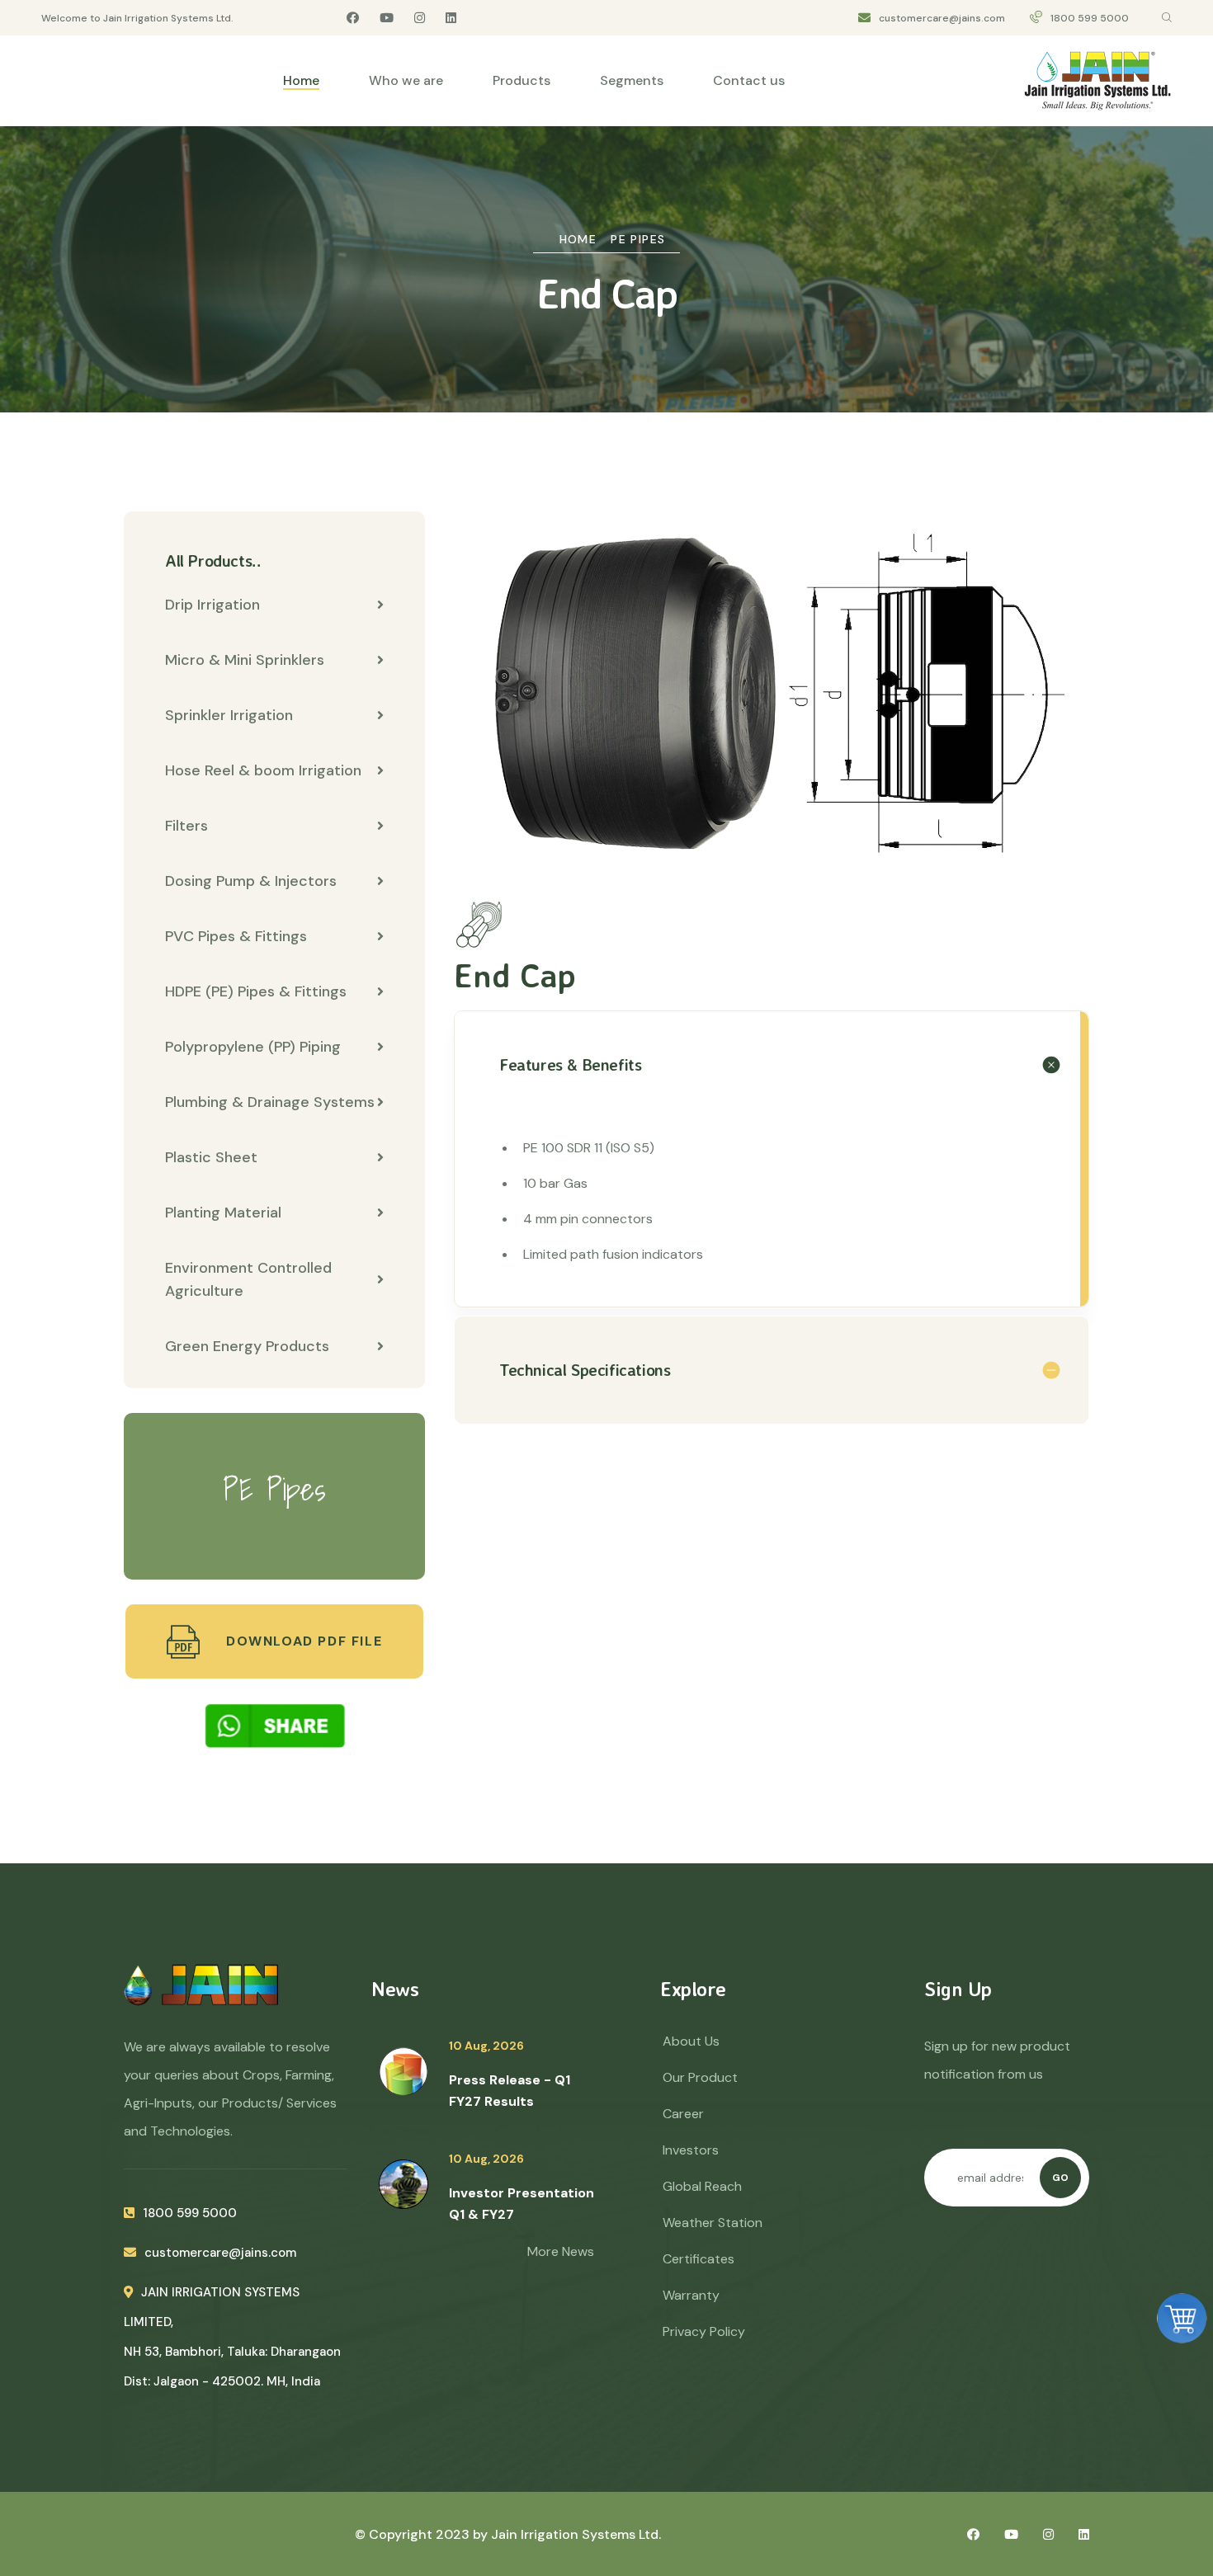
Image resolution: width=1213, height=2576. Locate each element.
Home (301, 80)
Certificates (699, 2259)
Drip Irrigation (212, 605)
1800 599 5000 (1090, 18)
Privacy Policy (704, 2331)
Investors (691, 2150)
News (395, 1989)
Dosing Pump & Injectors (251, 881)
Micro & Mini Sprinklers (245, 660)
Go (1060, 2178)
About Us (691, 2041)
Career (683, 2114)
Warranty (691, 2295)
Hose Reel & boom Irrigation (263, 770)
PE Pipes (638, 239)
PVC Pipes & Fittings (236, 936)
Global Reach (702, 2186)
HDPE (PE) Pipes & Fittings (256, 991)
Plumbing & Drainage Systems (270, 1102)
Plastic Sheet (211, 1157)
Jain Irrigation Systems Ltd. (576, 2534)
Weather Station (713, 2223)
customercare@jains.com (942, 18)
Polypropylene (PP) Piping (253, 1047)
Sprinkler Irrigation (229, 715)
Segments (632, 80)
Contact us (749, 80)
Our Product (700, 2077)
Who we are (406, 80)
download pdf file (302, 1641)
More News (561, 2251)
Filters (186, 826)
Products (522, 80)
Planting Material (223, 1213)
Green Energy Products (247, 1346)
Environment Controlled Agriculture (248, 1279)
